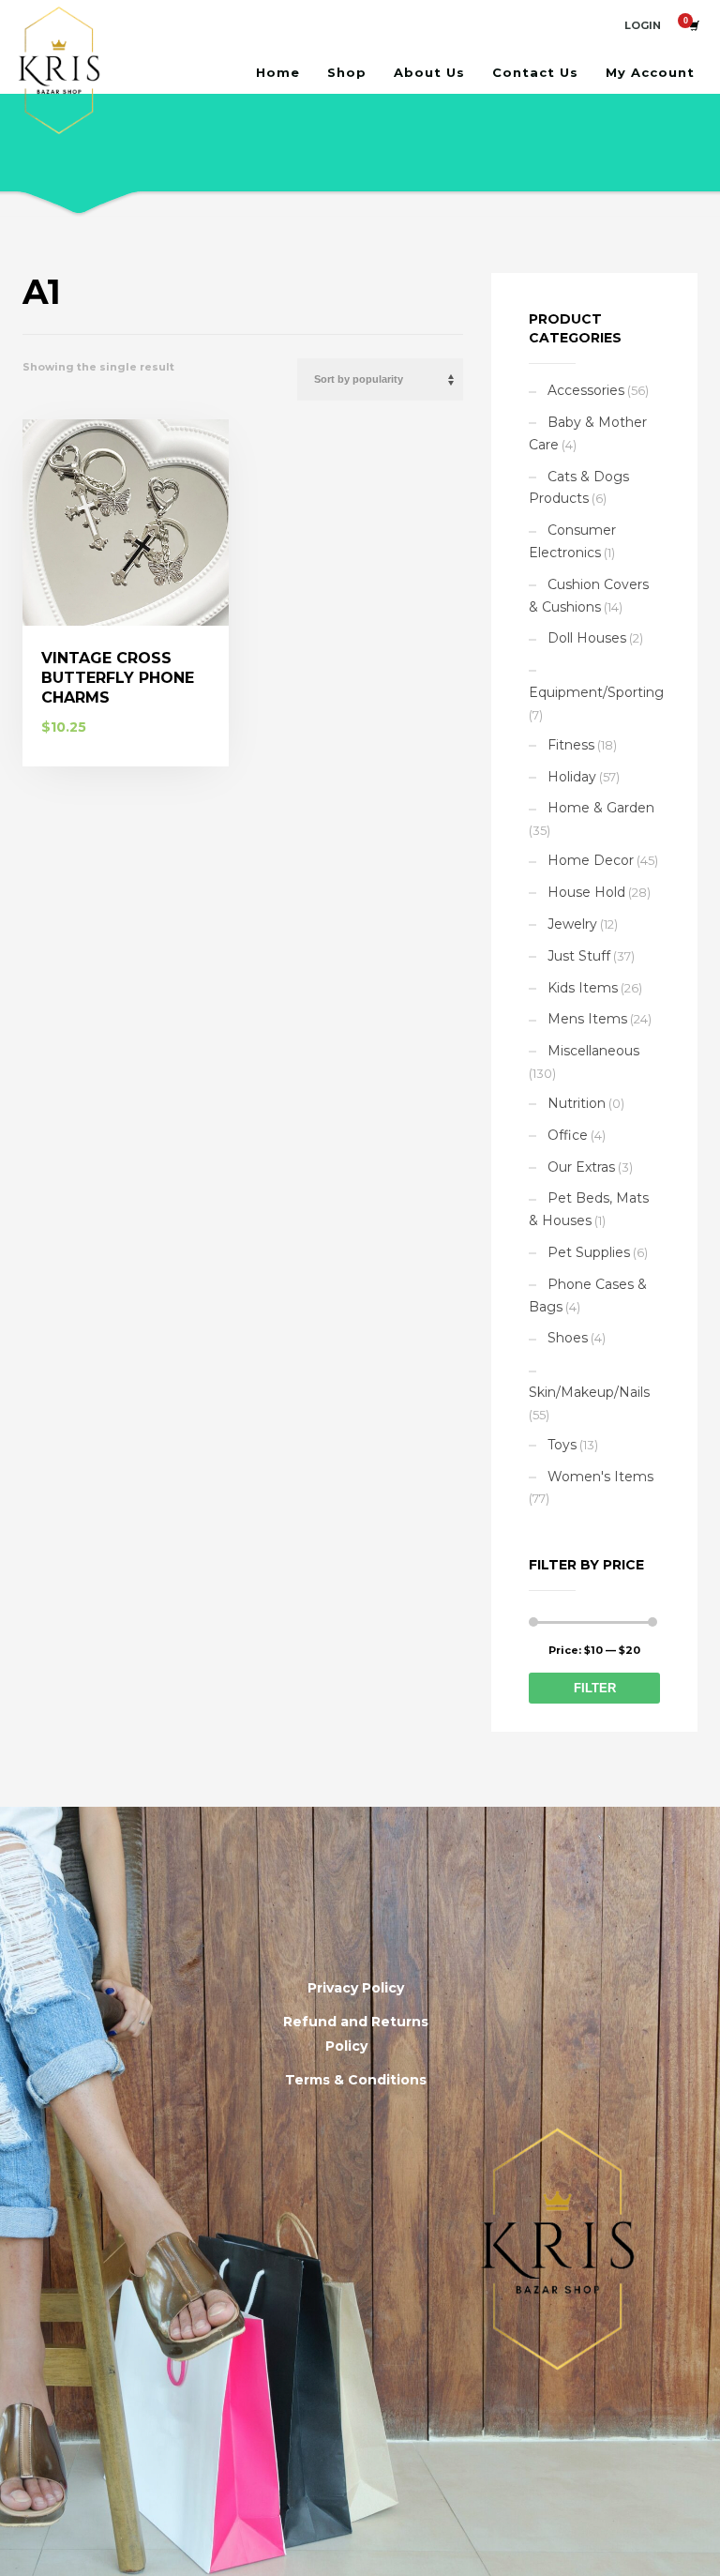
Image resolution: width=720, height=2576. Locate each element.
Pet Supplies (589, 1252)
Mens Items (587, 1019)
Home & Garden (601, 808)
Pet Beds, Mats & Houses (589, 1209)
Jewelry (572, 924)
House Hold (586, 892)
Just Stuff (579, 956)
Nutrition (577, 1103)
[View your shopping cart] (693, 25)
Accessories (586, 390)
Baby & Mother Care (588, 433)
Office (568, 1135)
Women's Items (600, 1477)
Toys (562, 1445)
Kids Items (583, 988)
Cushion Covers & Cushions (589, 596)
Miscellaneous (593, 1051)
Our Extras (581, 1167)
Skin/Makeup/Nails (589, 1392)
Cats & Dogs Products (579, 488)
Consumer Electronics (572, 541)
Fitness (571, 745)
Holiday (572, 777)
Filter (595, 1688)
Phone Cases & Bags (588, 1296)
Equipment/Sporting (596, 692)
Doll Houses (587, 638)
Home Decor (591, 860)
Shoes (568, 1338)
